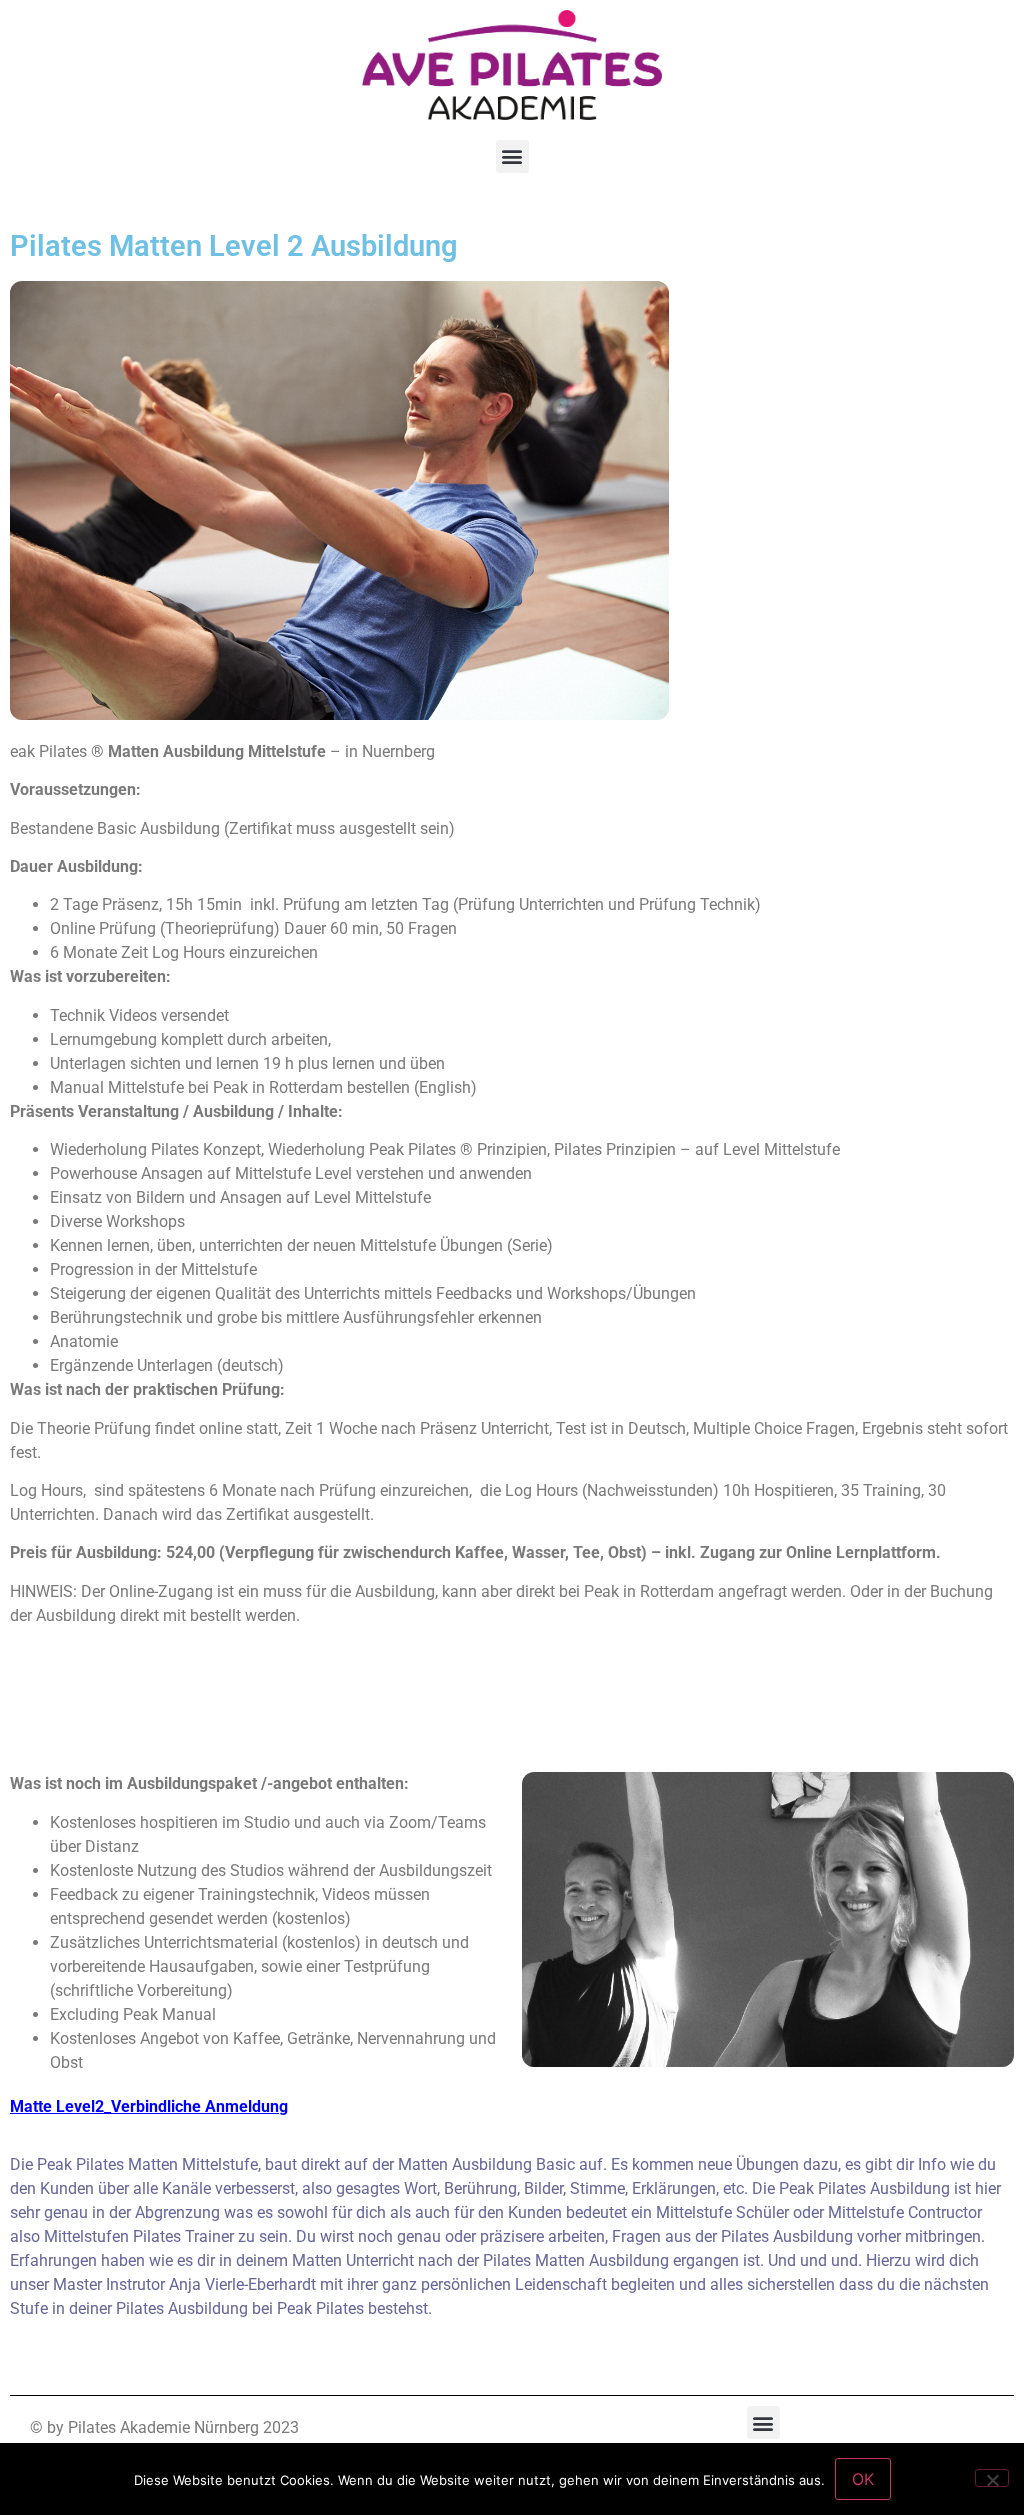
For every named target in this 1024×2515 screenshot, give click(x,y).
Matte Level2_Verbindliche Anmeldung (149, 2106)
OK (863, 2479)
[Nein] (992, 2478)
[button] (512, 156)
